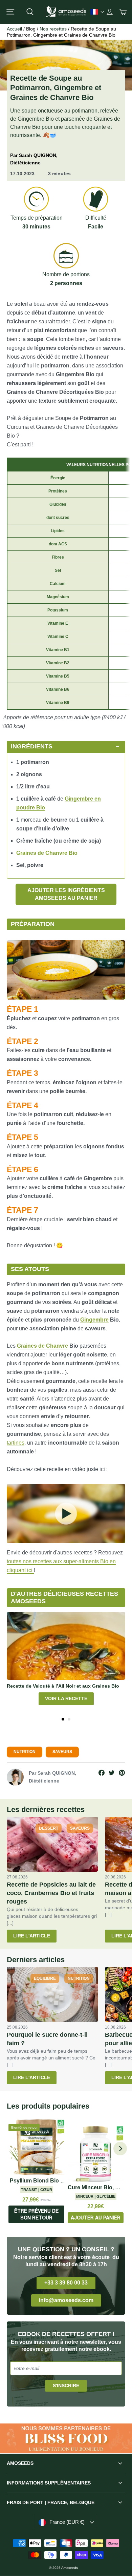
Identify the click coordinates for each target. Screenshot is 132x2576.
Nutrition (25, 1752)
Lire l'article (32, 1936)
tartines (16, 1443)
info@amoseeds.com (66, 2300)
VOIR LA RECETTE (66, 1698)
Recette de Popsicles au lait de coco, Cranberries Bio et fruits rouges (51, 1893)
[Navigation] (10, 12)
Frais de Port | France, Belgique (51, 2502)
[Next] (120, 2149)
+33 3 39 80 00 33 (66, 2283)
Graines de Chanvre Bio (47, 853)
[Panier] (123, 12)
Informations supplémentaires (49, 2483)
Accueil (14, 29)
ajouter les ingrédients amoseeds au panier (66, 894)
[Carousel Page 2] (69, 1719)
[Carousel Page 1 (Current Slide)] (63, 1719)
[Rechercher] (30, 12)
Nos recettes (53, 29)
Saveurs (62, 1752)
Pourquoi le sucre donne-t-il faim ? (47, 2039)
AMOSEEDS (20, 2463)
